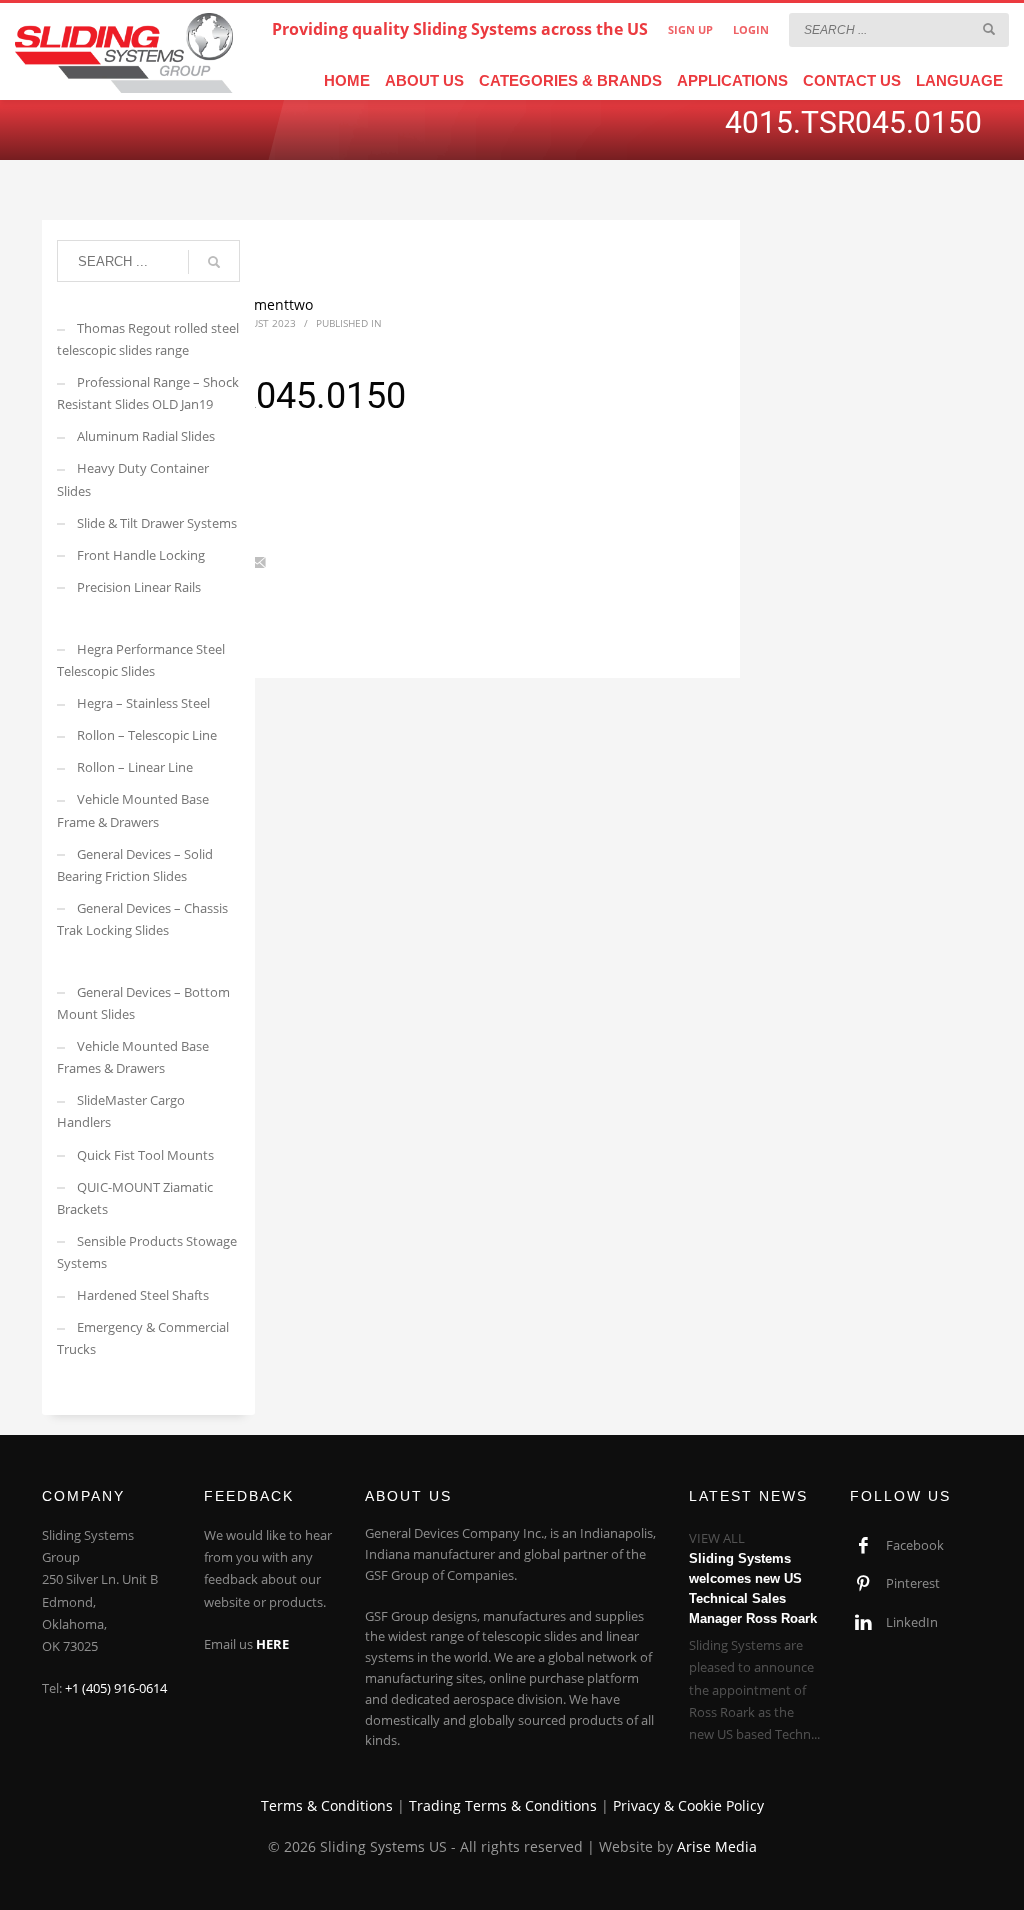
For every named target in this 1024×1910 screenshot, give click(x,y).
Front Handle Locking (141, 555)
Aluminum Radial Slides (146, 436)
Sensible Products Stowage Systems (147, 1252)
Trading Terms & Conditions (503, 1805)
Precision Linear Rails (139, 587)
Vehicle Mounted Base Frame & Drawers (133, 810)
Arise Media (717, 1846)
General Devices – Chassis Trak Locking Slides (142, 919)
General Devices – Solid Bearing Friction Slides (135, 865)
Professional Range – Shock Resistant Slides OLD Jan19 (148, 393)
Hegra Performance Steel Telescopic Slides (141, 660)
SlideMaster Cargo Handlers (121, 1111)
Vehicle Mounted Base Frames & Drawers (133, 1057)
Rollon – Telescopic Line (147, 735)
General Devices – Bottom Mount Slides (143, 1003)
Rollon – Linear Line (135, 767)
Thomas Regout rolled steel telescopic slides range (148, 339)
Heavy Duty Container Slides (133, 479)
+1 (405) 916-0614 (116, 1688)
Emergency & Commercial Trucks (143, 1338)
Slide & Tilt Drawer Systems (157, 523)
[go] (989, 29)
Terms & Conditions (327, 1805)
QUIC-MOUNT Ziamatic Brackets (135, 1198)
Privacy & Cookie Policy (688, 1805)
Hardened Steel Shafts (143, 1295)
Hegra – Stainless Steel (143, 703)
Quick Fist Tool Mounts (145, 1155)
